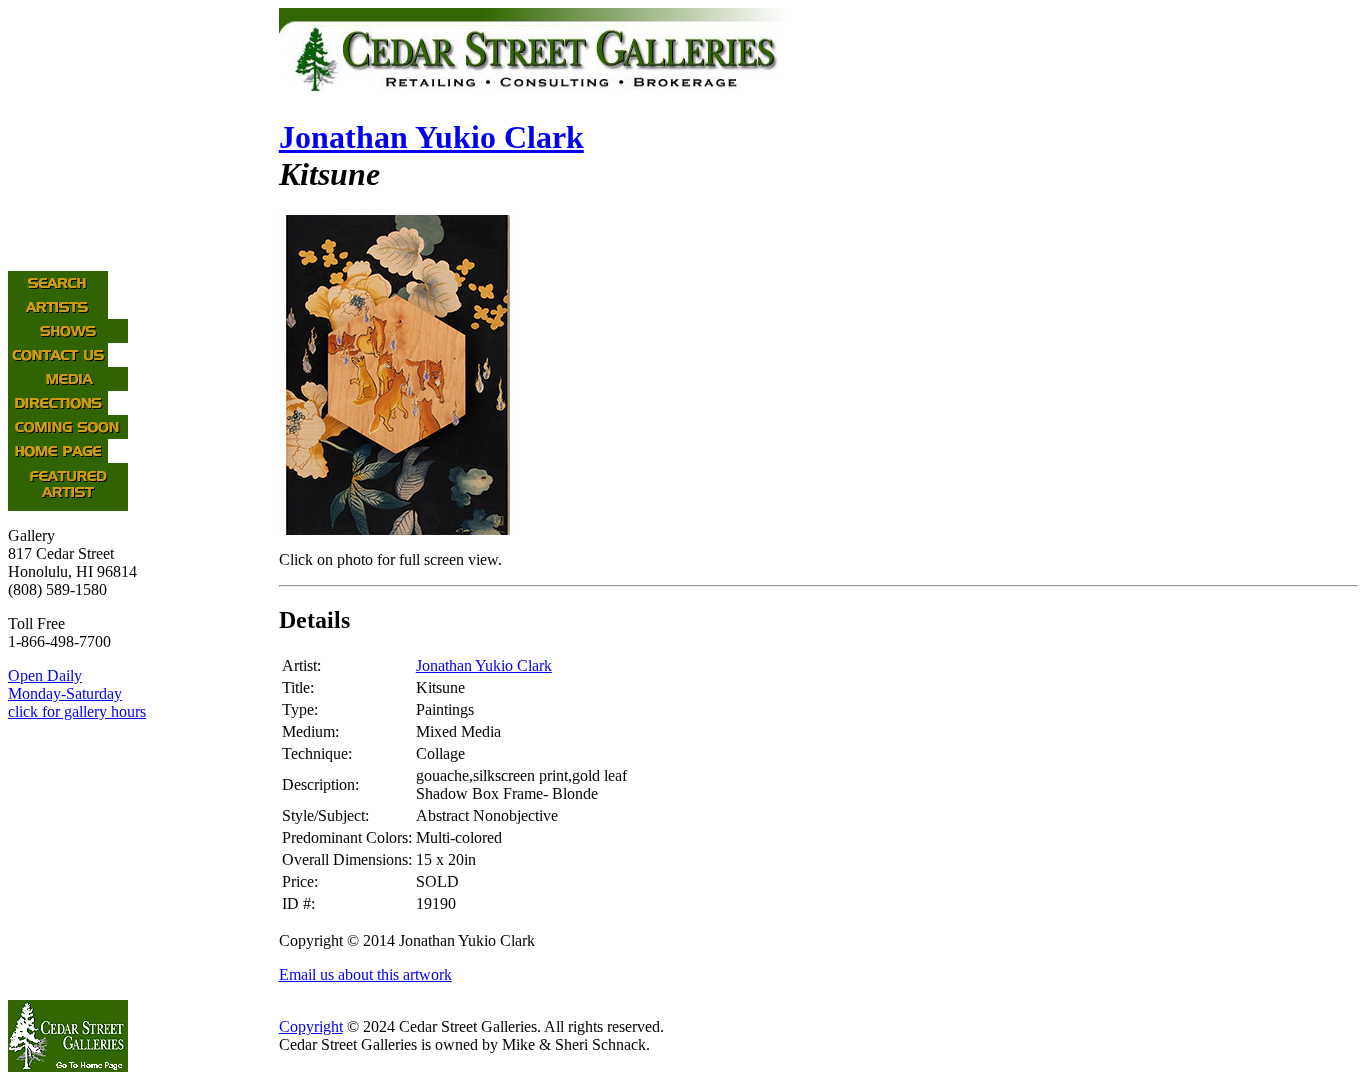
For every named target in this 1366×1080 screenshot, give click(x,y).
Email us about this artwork (365, 974)
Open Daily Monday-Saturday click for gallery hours (77, 693)
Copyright (311, 1026)
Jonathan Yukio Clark (431, 137)
